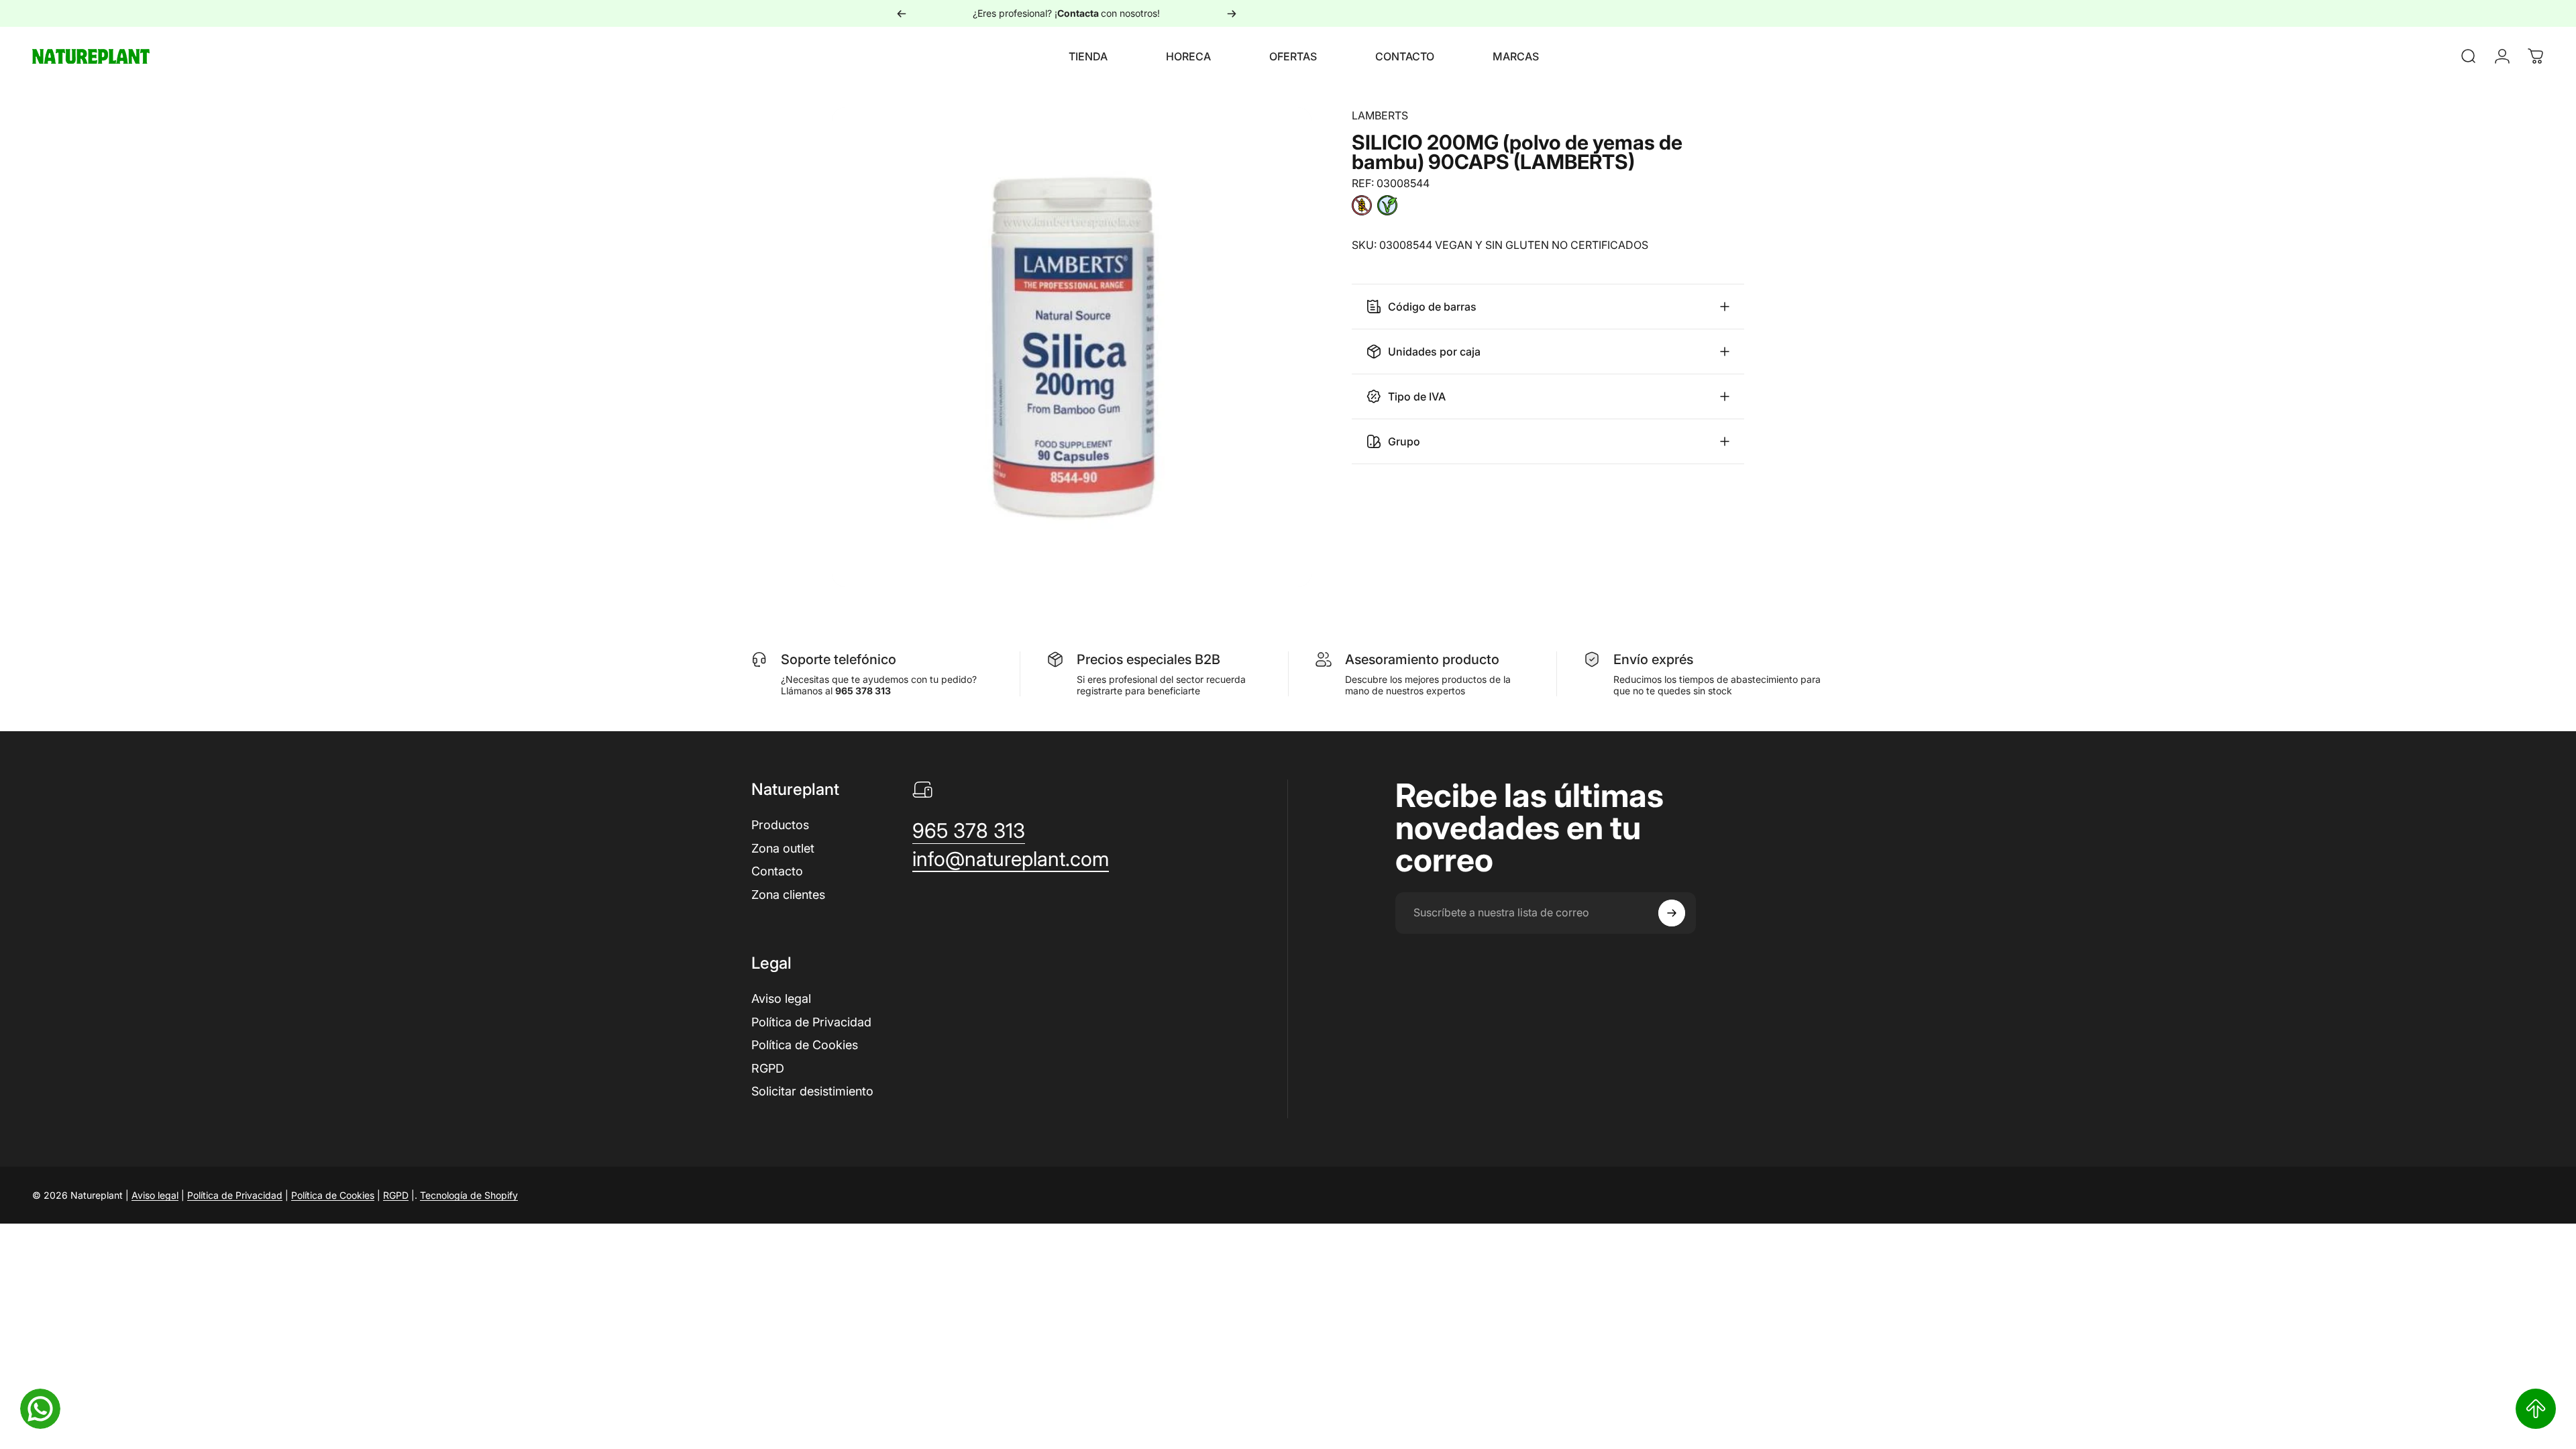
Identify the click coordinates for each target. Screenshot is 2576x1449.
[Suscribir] (1672, 913)
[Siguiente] (1232, 13)
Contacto (777, 871)
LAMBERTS (1380, 115)
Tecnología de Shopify (469, 1195)
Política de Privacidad (811, 1022)
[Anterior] (902, 13)
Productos (780, 825)
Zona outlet (783, 848)
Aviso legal (781, 999)
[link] (969, 831)
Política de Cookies (805, 1045)
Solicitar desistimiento (812, 1091)
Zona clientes (788, 895)
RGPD (768, 1068)
